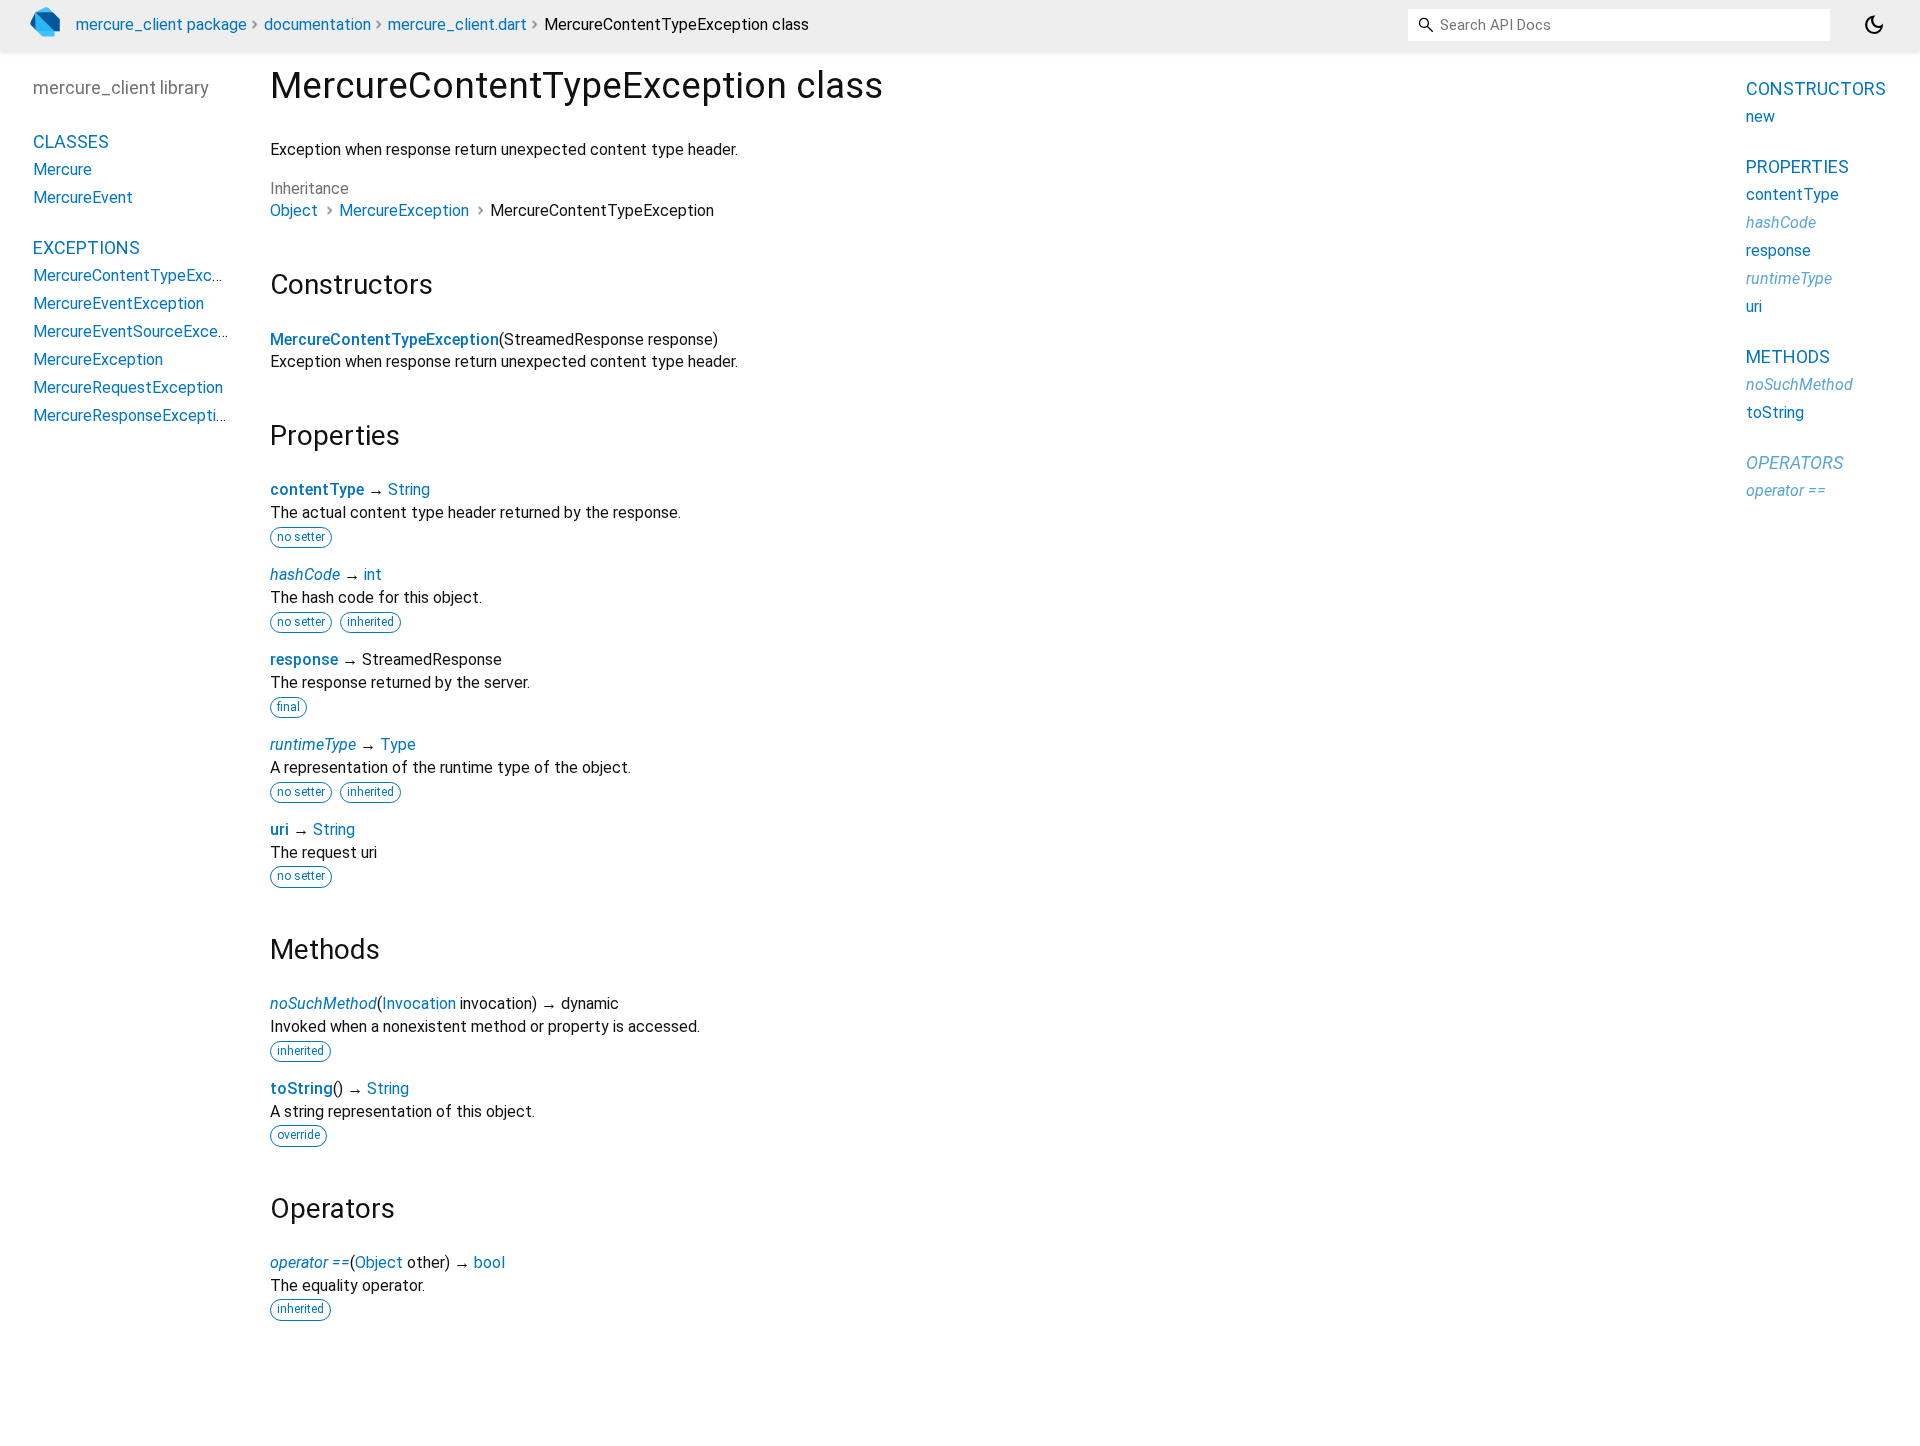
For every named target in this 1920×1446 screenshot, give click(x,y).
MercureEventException (118, 304)
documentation (317, 24)
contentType (317, 489)
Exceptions (86, 248)
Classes (71, 142)
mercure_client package (161, 24)
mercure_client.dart (457, 24)
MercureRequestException (128, 388)
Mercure (62, 170)
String (409, 489)
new (1760, 116)
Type (398, 744)
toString (301, 1088)
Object (294, 210)
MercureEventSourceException (143, 332)
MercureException (404, 210)
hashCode (305, 574)
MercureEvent (83, 198)
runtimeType (313, 744)
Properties (1797, 166)
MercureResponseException (133, 416)
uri (279, 829)
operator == (310, 1262)
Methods (1788, 356)
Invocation (419, 1003)
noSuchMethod (323, 1003)
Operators (1794, 462)
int (373, 574)
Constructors (1816, 88)
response (304, 659)
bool (489, 1262)
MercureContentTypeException (384, 339)
